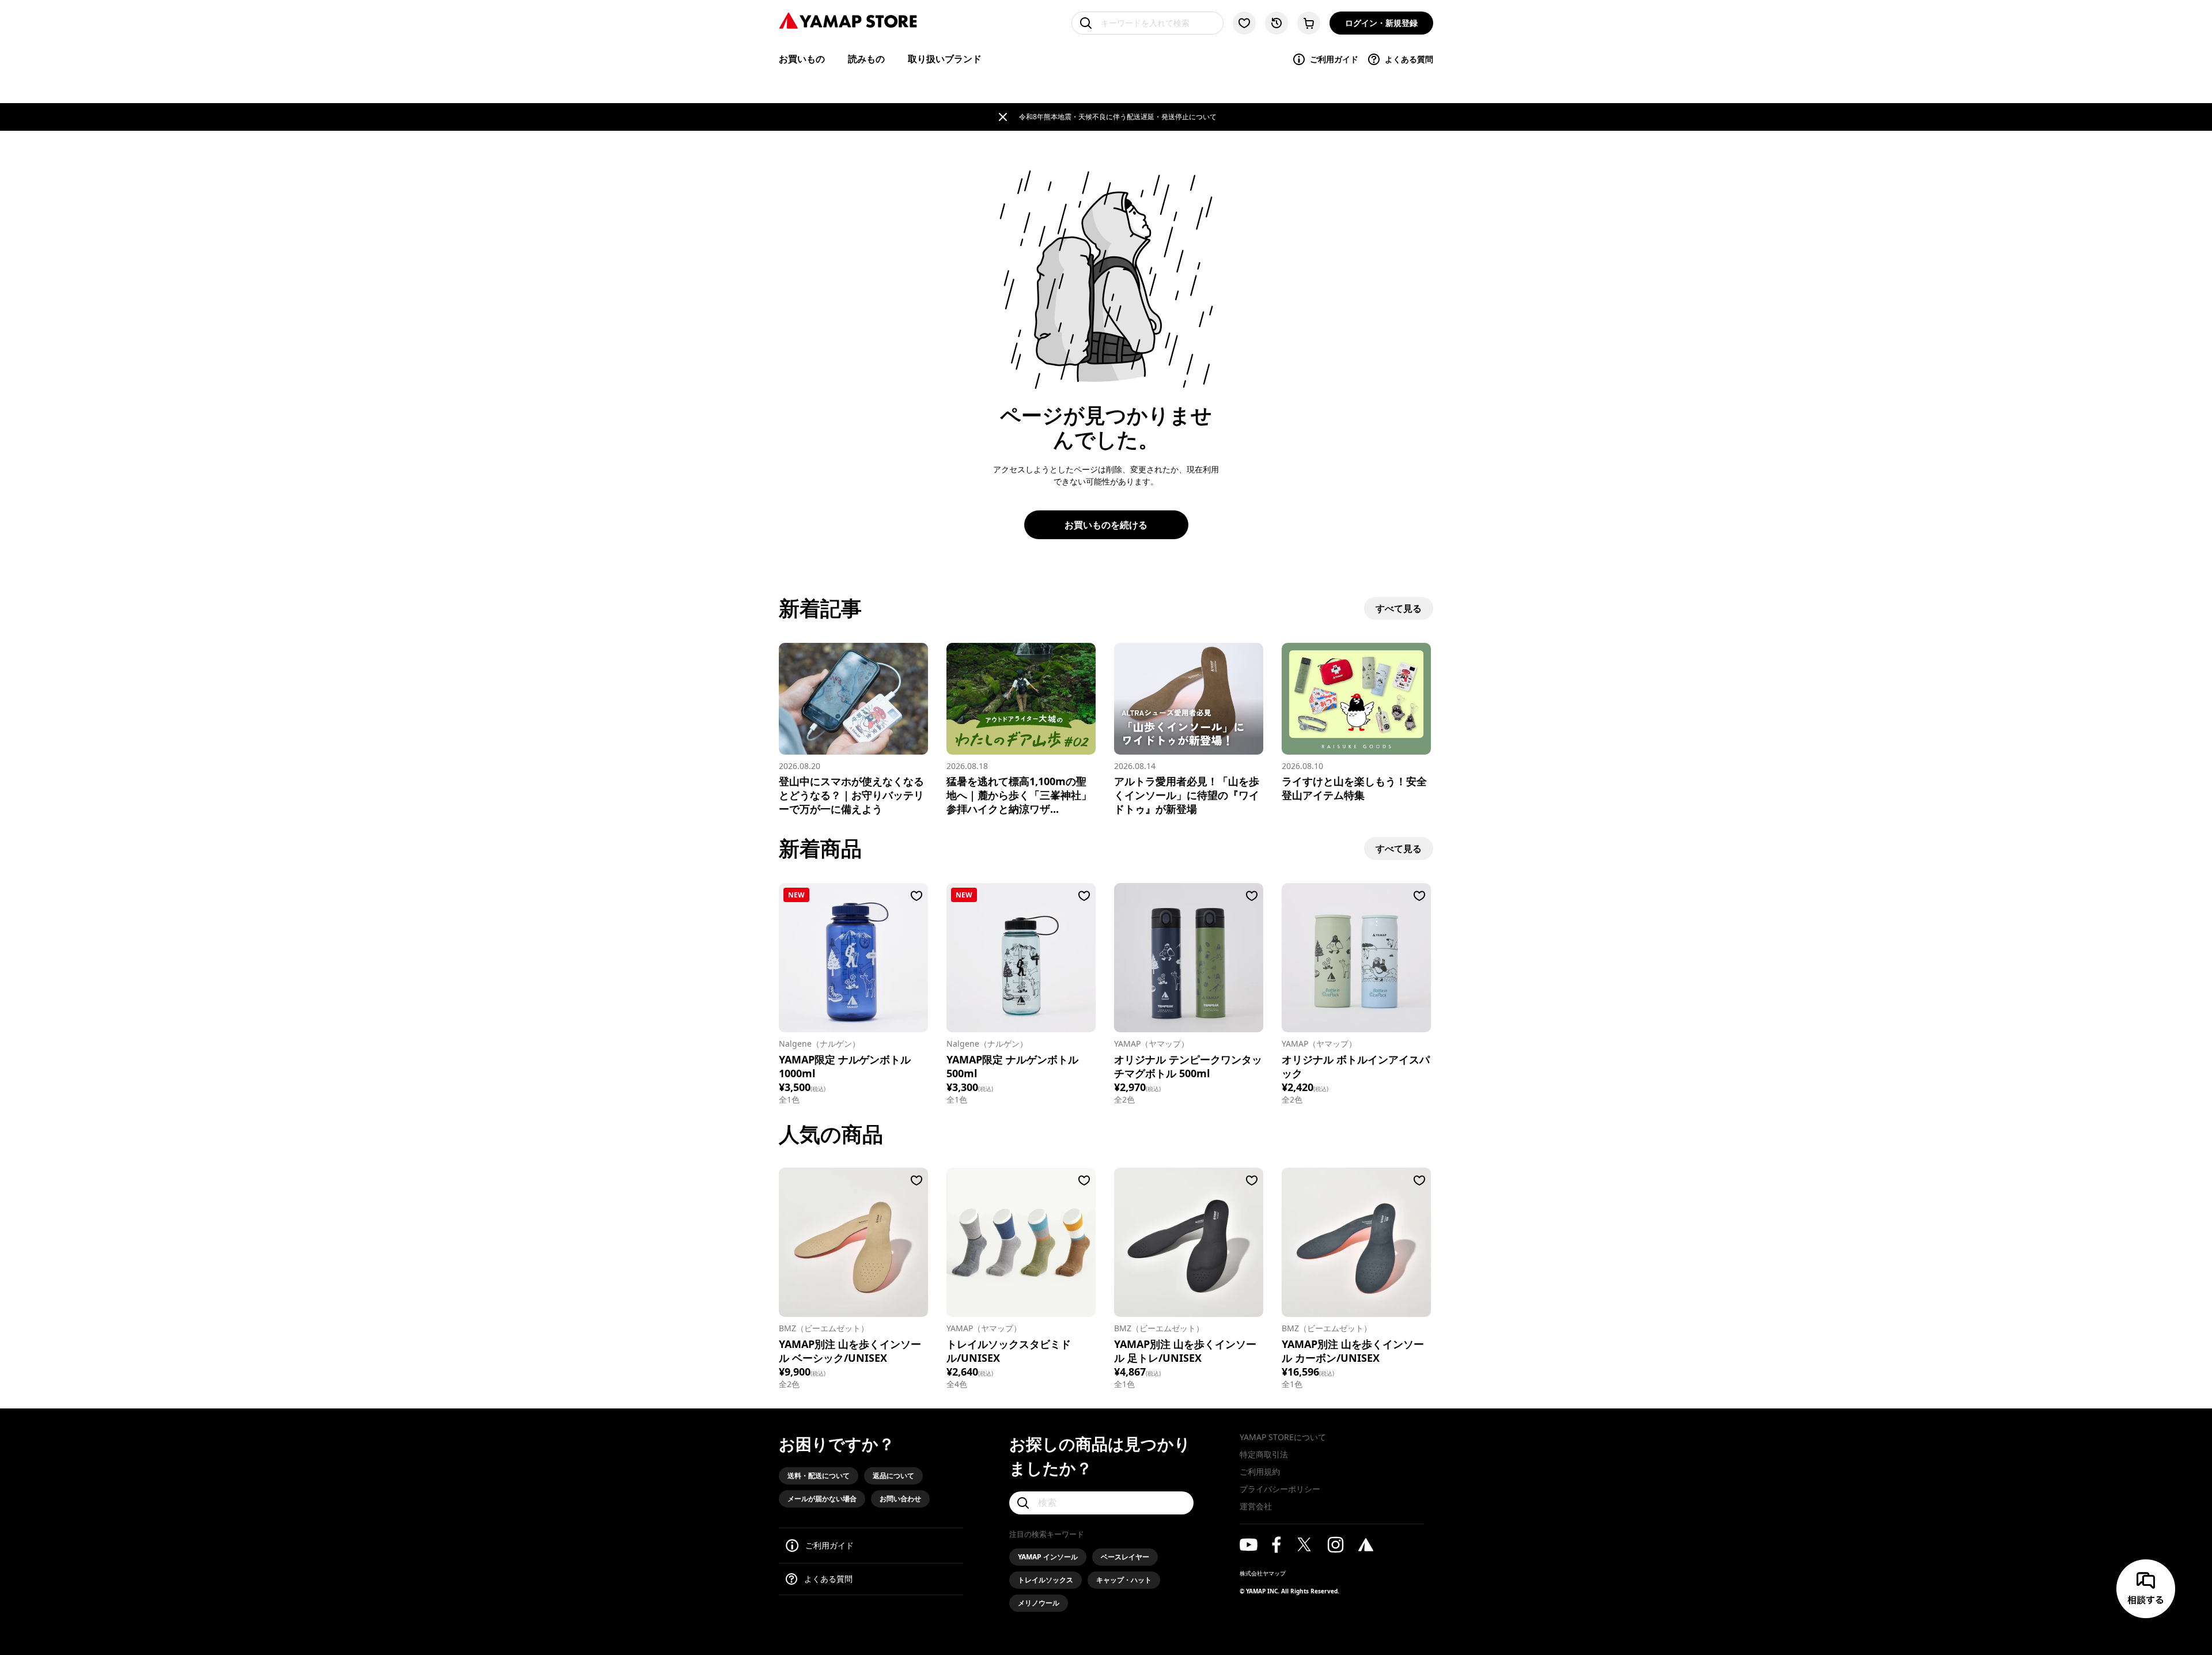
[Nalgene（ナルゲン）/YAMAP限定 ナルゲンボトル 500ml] (1021, 958)
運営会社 (1256, 1506)
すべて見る (1399, 608)
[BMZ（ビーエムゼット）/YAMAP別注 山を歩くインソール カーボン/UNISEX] (1356, 1242)
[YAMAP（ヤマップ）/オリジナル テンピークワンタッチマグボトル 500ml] (1189, 958)
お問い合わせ (900, 1499)
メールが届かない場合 (822, 1499)
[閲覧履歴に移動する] (1277, 23)
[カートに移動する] (1309, 23)
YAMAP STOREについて (1283, 1437)
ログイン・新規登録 (1381, 23)
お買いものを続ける (1106, 525)
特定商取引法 (1264, 1454)
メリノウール (1039, 1603)
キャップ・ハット (1124, 1580)
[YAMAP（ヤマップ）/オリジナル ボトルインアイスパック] (1356, 958)
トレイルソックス (1046, 1580)
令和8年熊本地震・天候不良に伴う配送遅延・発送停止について (1118, 117)
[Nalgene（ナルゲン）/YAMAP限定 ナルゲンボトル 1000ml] (853, 958)
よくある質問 (1409, 59)
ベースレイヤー (1125, 1557)
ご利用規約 (1260, 1472)
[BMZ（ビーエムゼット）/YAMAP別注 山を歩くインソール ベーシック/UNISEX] (853, 1242)
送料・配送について (819, 1476)
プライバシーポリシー (1280, 1489)
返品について (893, 1476)
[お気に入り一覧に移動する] (1244, 23)
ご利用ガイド (1334, 59)
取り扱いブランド (945, 59)
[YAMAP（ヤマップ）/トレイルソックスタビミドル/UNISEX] (1021, 1242)
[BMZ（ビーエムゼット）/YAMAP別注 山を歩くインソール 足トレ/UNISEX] (1189, 1242)
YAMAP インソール (1048, 1557)
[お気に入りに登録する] (916, 896)
